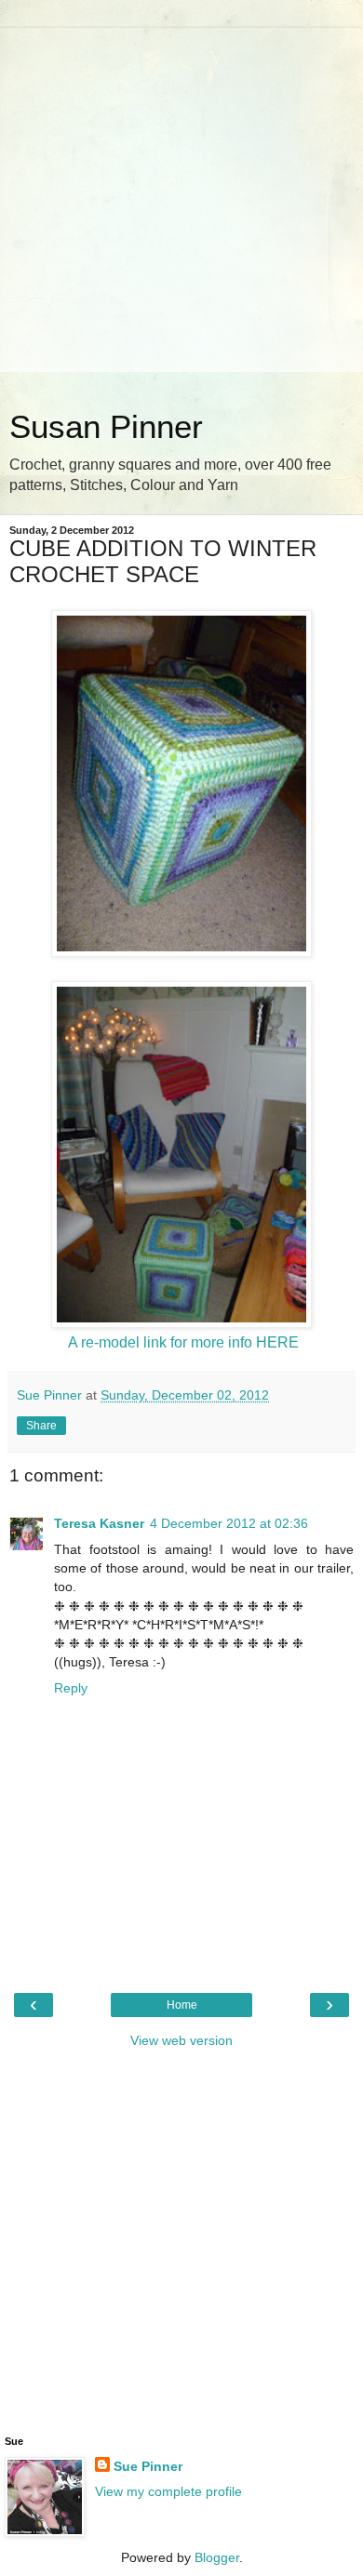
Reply (71, 1688)
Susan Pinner (106, 427)
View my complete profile (168, 2491)
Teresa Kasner (99, 1523)
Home (182, 2005)
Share (41, 1426)
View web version (181, 2040)
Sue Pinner (148, 2466)
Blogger (217, 2557)
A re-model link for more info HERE (183, 1342)
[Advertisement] (181, 209)
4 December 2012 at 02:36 (229, 1523)
